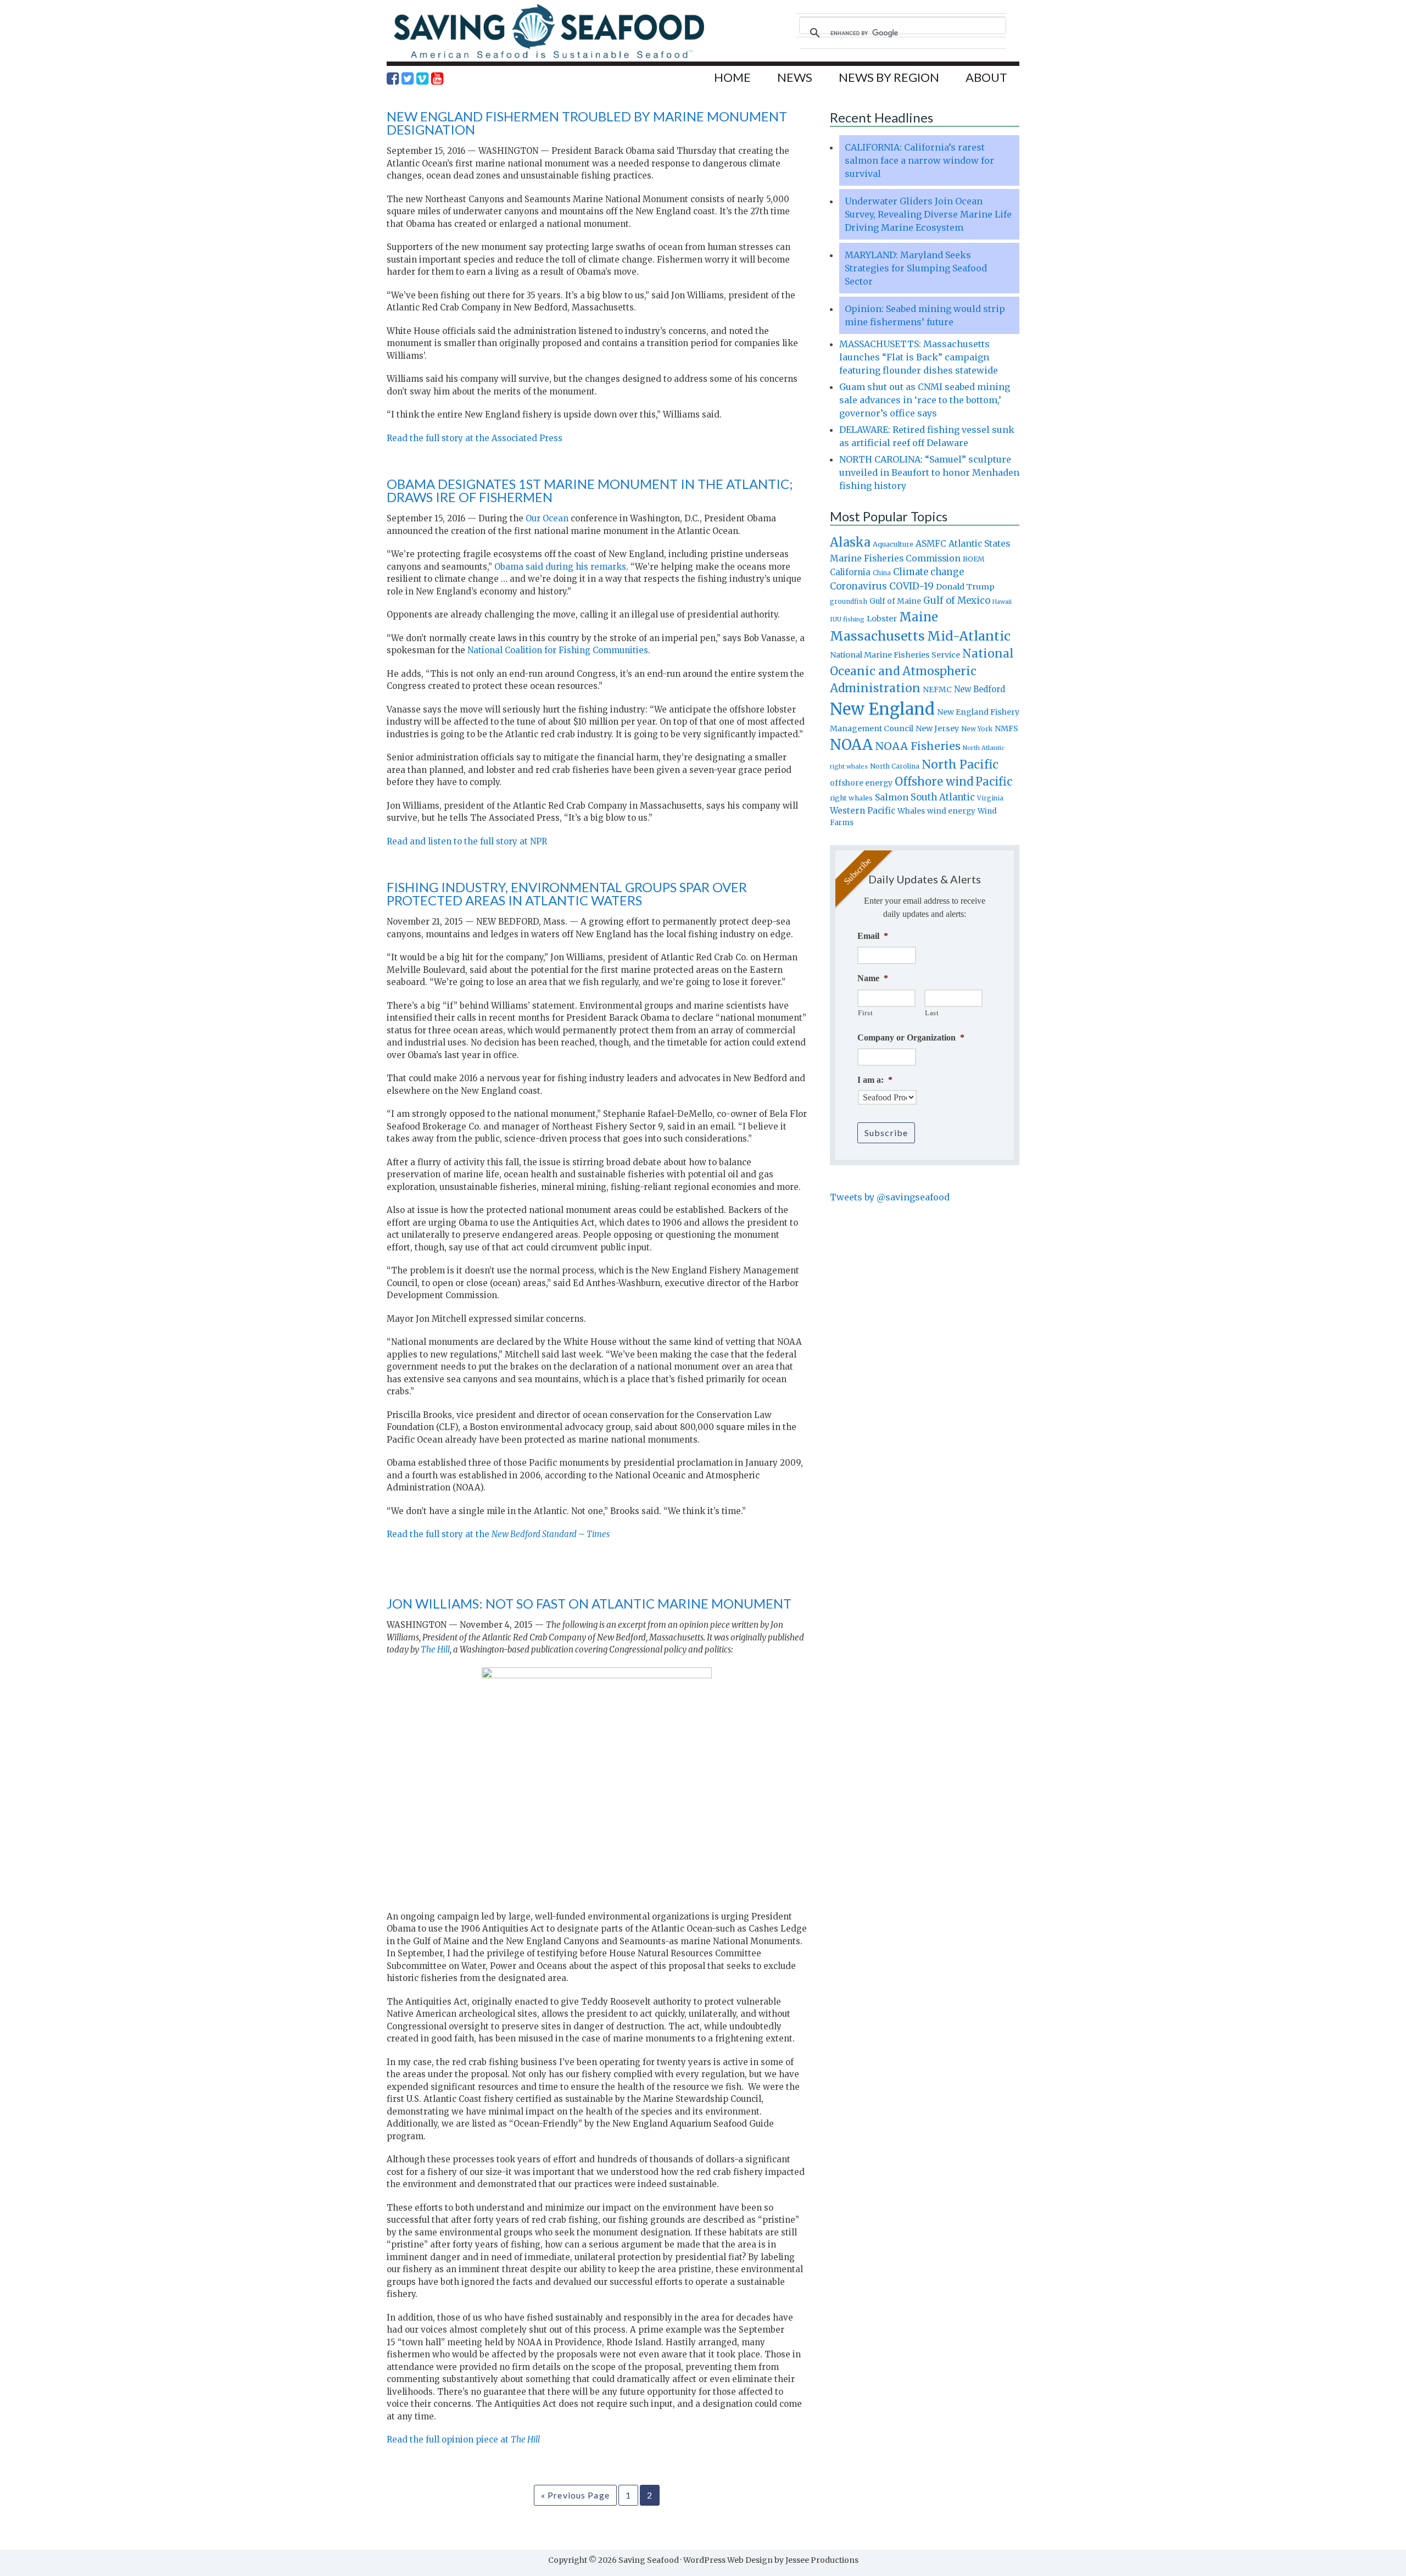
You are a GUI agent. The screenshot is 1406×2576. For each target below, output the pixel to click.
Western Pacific (863, 811)
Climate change (928, 572)
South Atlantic (943, 797)
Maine (919, 617)
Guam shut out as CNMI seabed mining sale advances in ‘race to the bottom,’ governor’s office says (925, 400)
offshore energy (861, 783)
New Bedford (980, 689)
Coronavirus (858, 586)
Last (932, 1013)
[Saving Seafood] (549, 58)
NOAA (851, 745)
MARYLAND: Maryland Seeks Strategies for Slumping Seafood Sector (916, 268)
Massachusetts (877, 636)
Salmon (892, 797)
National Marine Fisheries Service (895, 655)
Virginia (990, 798)
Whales (911, 811)
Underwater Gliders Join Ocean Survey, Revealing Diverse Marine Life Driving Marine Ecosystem (928, 214)
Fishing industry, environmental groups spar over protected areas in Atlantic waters (567, 894)
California (850, 572)
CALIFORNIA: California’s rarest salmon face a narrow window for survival (919, 160)
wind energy (951, 811)
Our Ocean (547, 518)
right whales (851, 798)
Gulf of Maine (895, 601)
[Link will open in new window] (393, 79)
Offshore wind (934, 782)
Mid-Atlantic (969, 636)
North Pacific (960, 764)
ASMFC (931, 544)
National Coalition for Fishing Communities (558, 650)
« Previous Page (575, 2495)
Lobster (882, 619)
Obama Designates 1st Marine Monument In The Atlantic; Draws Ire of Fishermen (590, 490)
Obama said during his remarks (560, 567)
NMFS (1006, 728)
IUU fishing (847, 619)
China (882, 573)
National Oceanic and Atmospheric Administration (922, 671)
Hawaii (1002, 602)
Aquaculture (893, 544)
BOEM (974, 559)
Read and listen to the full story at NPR (467, 841)
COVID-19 (911, 586)
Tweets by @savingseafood (890, 1197)
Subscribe (886, 1133)
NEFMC (937, 689)
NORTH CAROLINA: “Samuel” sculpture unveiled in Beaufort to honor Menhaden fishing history (929, 472)
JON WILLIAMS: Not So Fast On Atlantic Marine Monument (589, 1603)
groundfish (849, 601)
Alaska (850, 543)
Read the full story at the (498, 1534)
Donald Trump (965, 587)
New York (977, 729)
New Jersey (937, 728)
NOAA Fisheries (918, 746)
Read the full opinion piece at (463, 2439)
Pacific (994, 782)
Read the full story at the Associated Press (475, 438)
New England (882, 709)
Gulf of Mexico (957, 601)
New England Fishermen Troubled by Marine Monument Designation (587, 123)
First (865, 1013)
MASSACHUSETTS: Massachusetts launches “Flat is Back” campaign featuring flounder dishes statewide (919, 357)
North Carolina (895, 766)
